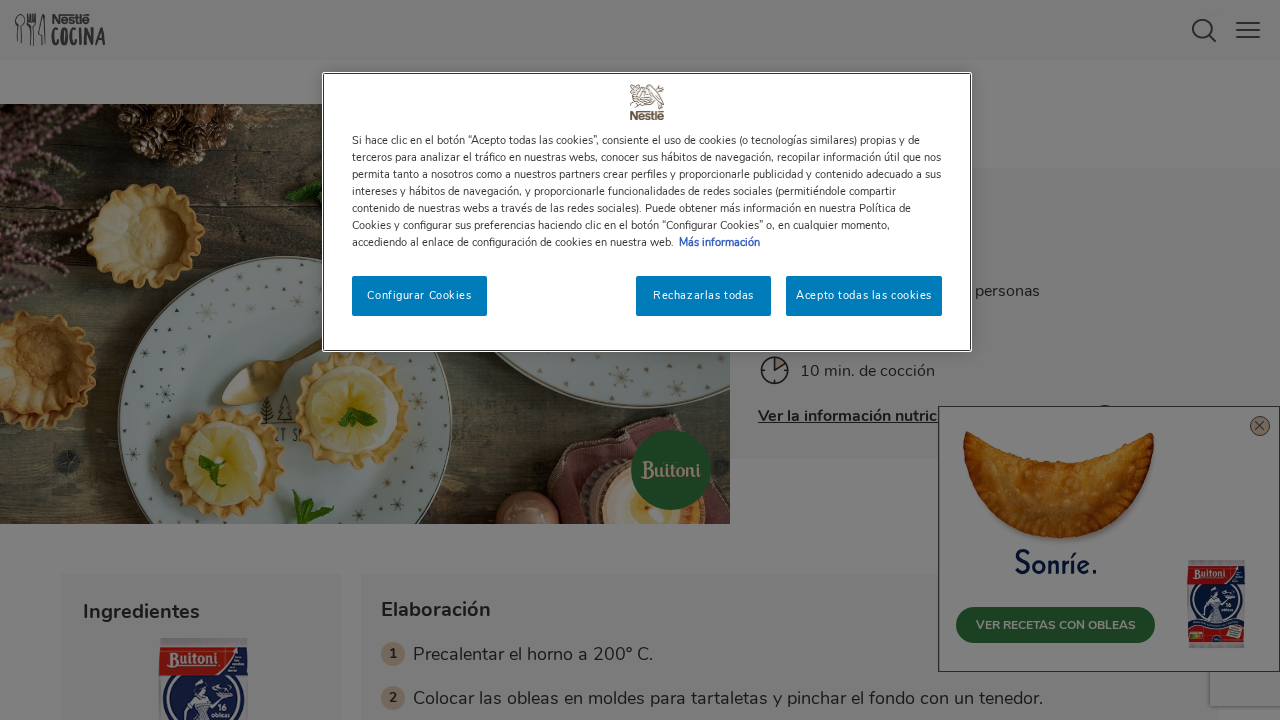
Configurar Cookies (419, 295)
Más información (719, 242)
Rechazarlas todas (703, 295)
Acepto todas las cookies (864, 295)
